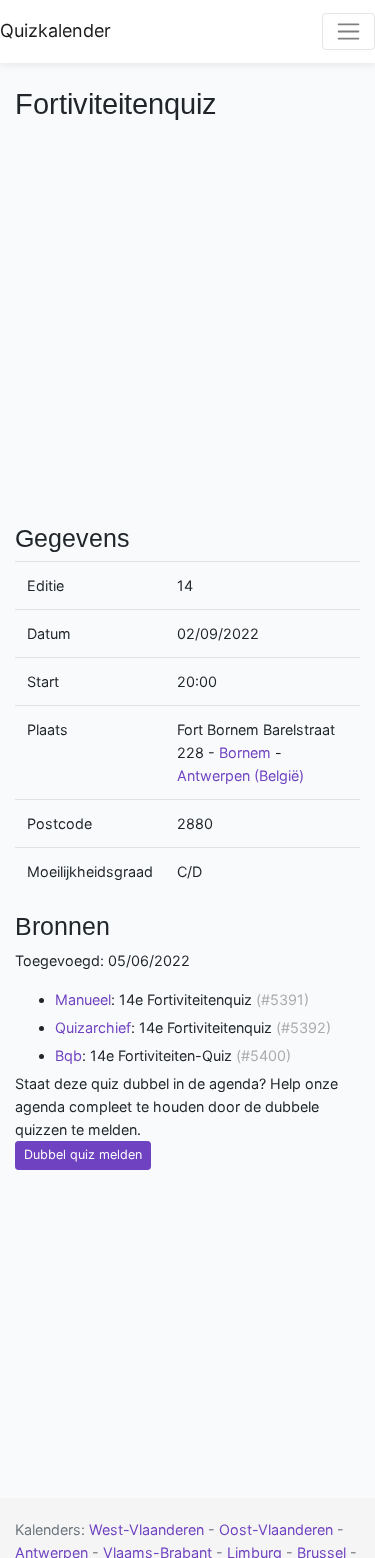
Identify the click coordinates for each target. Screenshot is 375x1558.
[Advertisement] (187, 319)
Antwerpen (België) (240, 775)
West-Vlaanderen (148, 1529)
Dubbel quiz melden (83, 1154)
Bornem (245, 752)
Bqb (68, 1055)
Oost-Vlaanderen (278, 1529)
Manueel (83, 999)
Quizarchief (93, 1027)
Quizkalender (55, 30)
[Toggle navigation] (348, 31)
